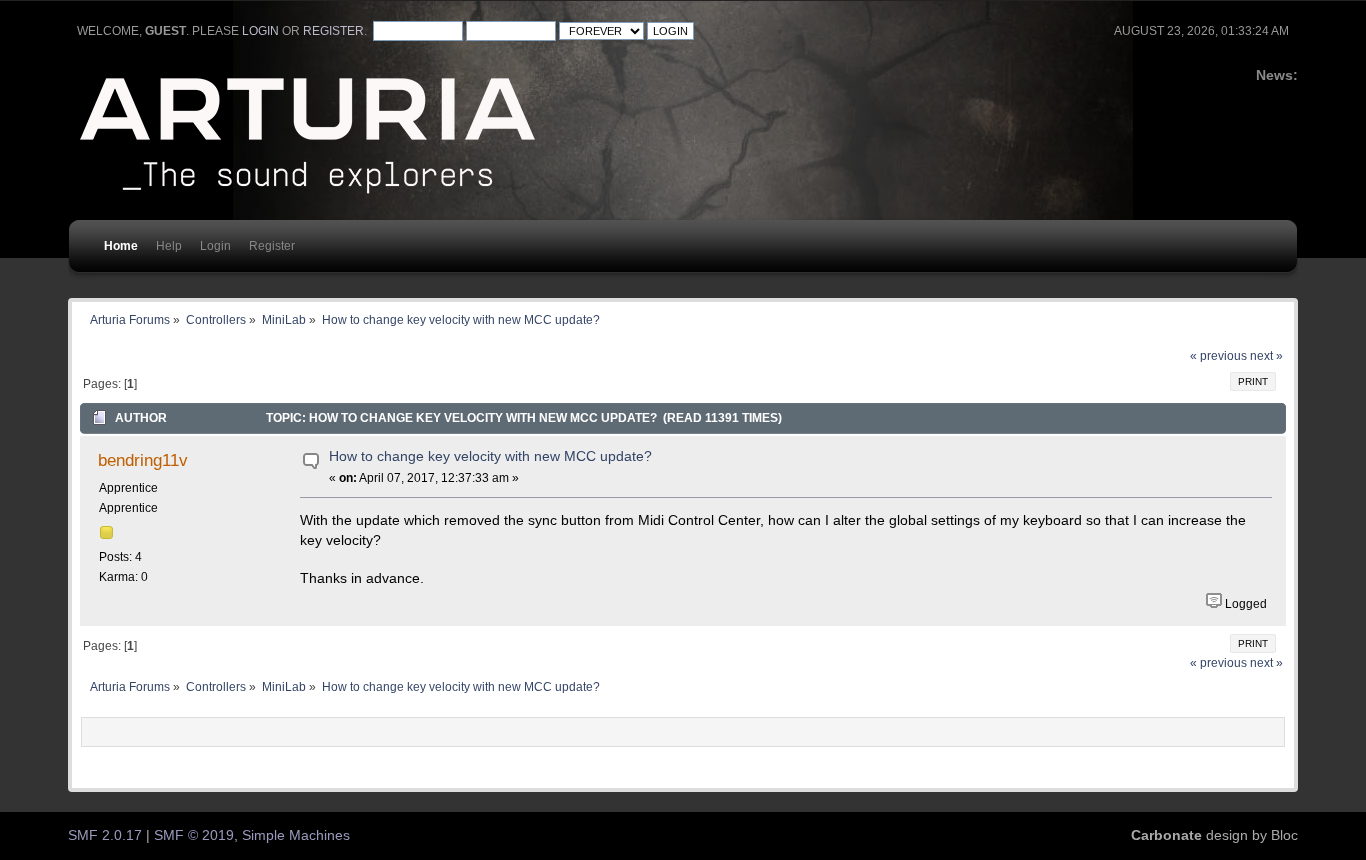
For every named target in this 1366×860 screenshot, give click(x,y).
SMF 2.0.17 (105, 835)
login (260, 31)
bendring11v (143, 460)
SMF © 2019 (194, 835)
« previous (1218, 356)
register (333, 31)
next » (1266, 356)
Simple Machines (296, 835)
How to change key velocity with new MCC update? (490, 456)
